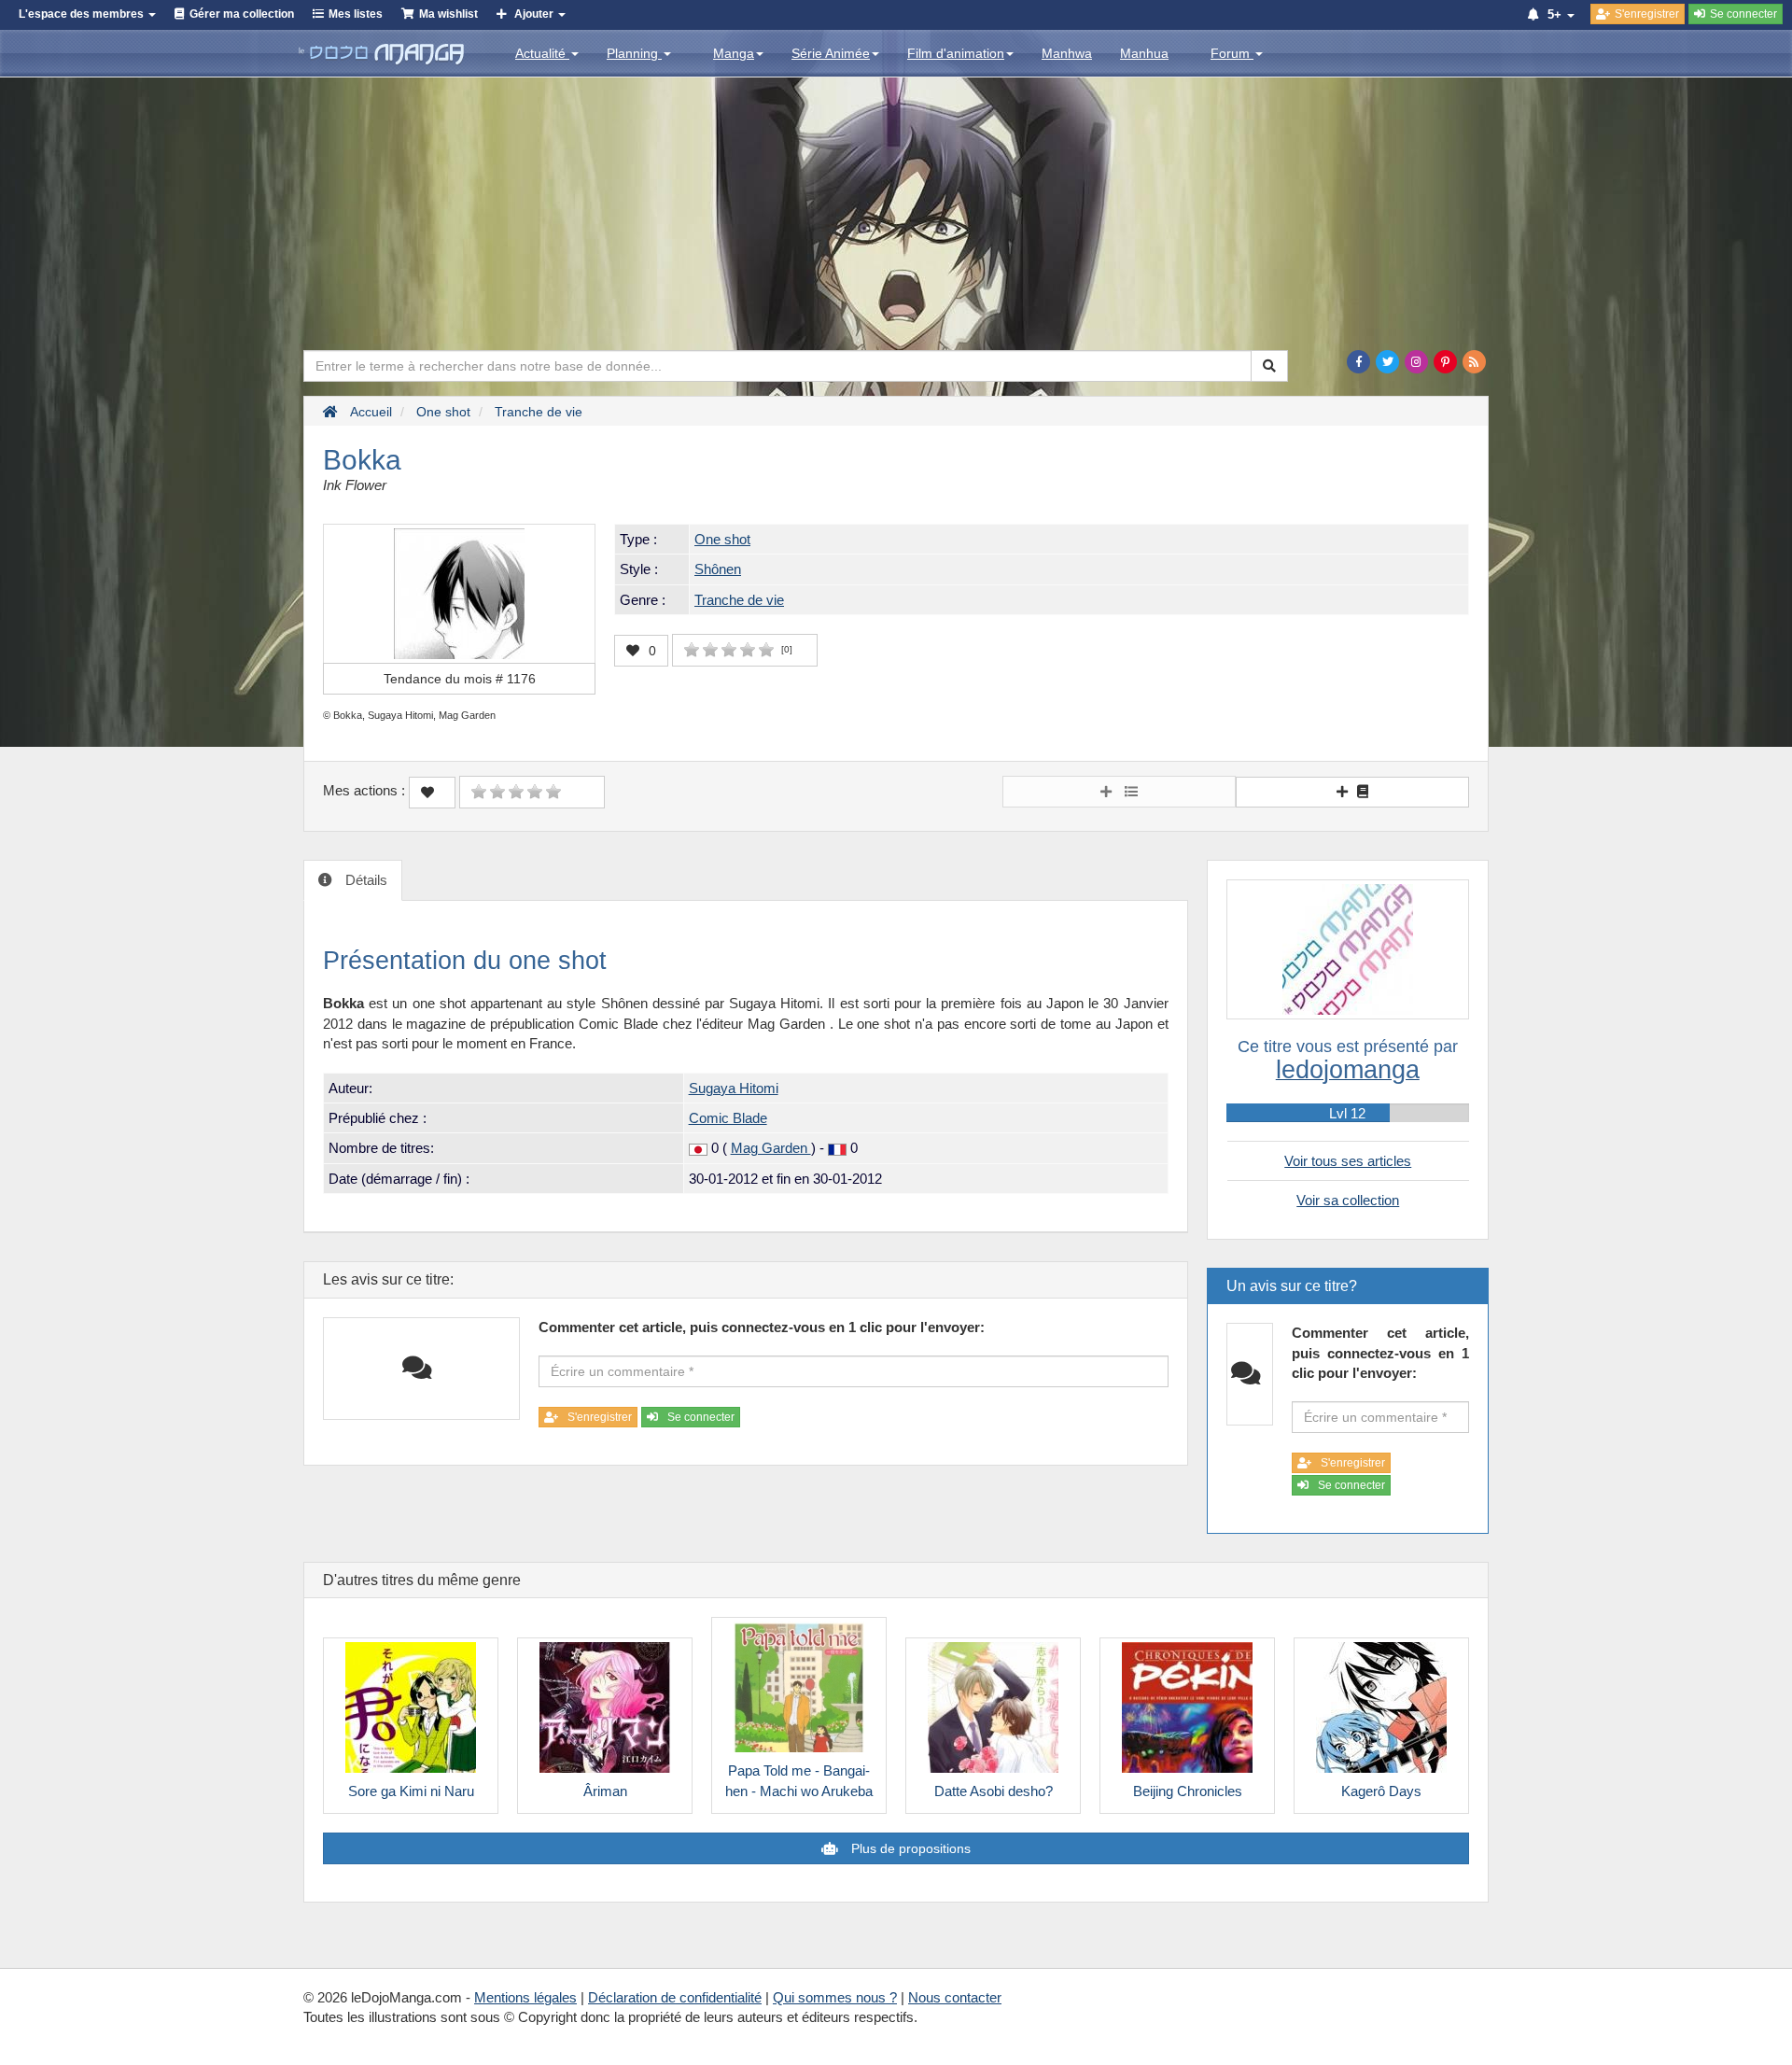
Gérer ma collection (242, 14)
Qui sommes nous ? (835, 1997)
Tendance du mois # (460, 679)
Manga (734, 53)
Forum (1232, 53)
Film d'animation (956, 53)
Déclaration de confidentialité (675, 1997)
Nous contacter (955, 1997)
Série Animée (831, 53)
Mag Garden (771, 1148)
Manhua (1144, 53)
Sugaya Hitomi (734, 1088)
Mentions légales (525, 1997)
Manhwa (1067, 53)
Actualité (542, 53)
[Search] (1269, 366)
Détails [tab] (364, 880)
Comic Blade (728, 1118)
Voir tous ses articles (1348, 1161)
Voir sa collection (1348, 1200)
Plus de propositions (909, 1848)
